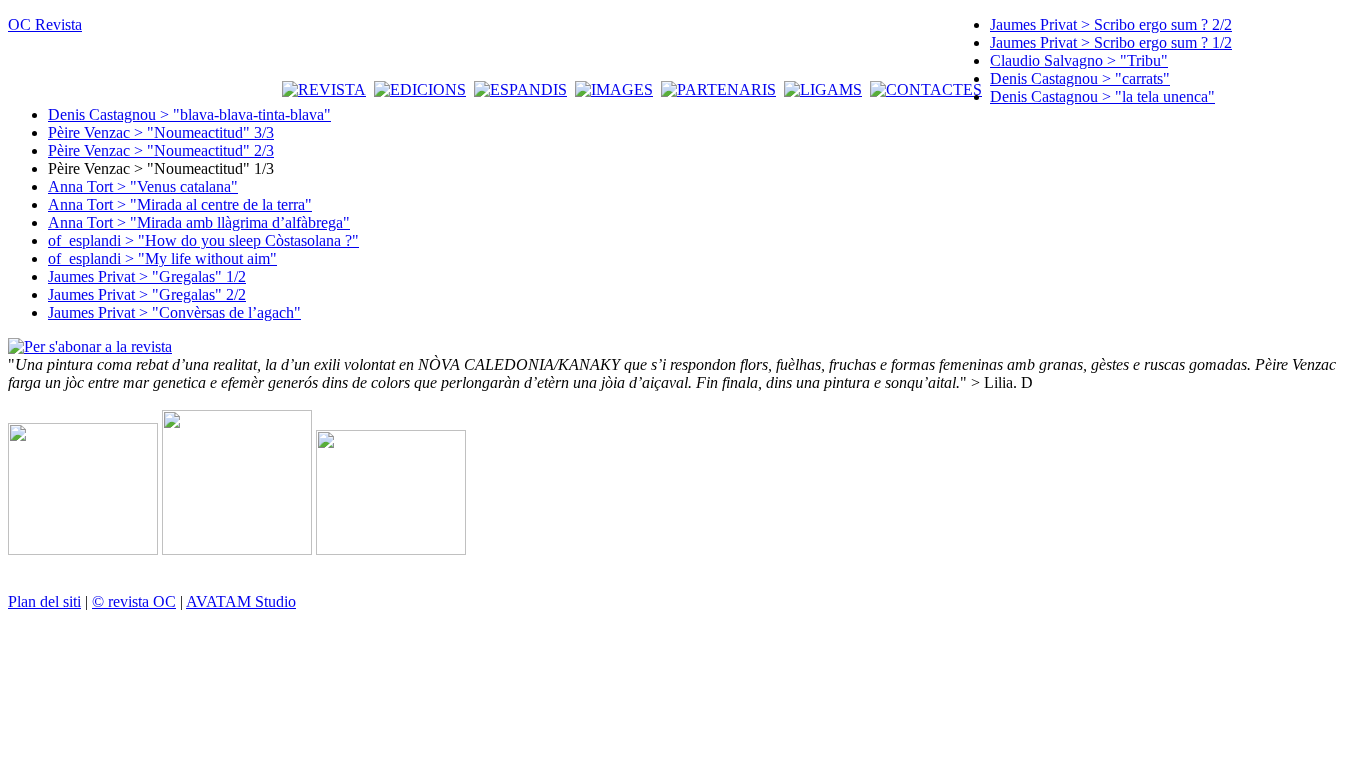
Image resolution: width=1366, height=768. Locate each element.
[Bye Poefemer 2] (237, 549)
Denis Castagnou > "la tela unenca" (1102, 96)
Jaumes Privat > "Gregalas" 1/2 (147, 276)
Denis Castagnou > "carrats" (1080, 78)
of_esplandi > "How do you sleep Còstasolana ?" (203, 240)
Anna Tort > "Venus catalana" (143, 186)
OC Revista (45, 24)
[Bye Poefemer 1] (83, 549)
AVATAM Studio (241, 601)
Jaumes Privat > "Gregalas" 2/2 (147, 294)
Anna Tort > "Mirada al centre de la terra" (180, 204)
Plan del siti (44, 601)
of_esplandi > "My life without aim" (162, 258)
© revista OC (134, 601)
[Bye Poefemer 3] (391, 549)
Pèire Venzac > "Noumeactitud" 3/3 (161, 132)
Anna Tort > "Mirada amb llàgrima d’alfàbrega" (199, 222)
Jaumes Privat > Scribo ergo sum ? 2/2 (1111, 24)
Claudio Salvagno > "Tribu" (1079, 60)
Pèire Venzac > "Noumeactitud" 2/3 (161, 150)
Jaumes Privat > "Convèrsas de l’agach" (174, 312)
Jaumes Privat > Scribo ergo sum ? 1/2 (1111, 42)
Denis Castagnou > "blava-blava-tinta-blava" (189, 114)
